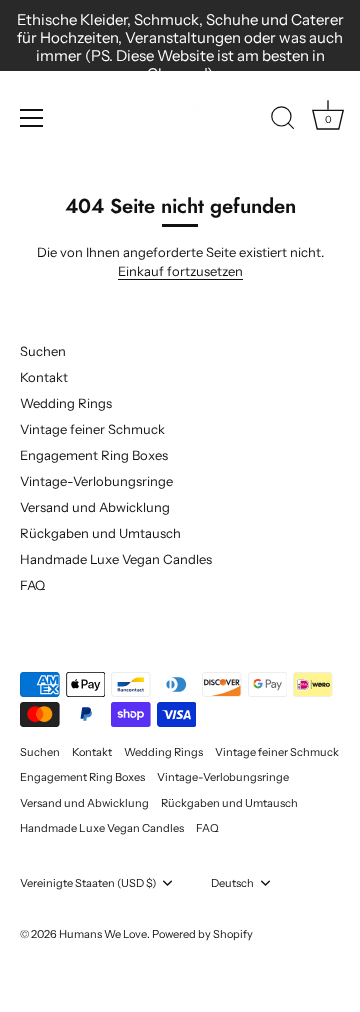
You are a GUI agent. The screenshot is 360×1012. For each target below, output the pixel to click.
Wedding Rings (66, 403)
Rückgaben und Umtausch (100, 533)
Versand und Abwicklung (95, 507)
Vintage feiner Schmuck (92, 429)
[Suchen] (283, 121)
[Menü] (32, 118)
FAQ (32, 585)
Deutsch (232, 883)
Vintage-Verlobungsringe (96, 481)
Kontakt (44, 377)
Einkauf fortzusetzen (180, 271)
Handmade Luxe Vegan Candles (116, 559)
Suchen (43, 351)
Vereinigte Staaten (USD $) (88, 883)
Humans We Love (103, 934)
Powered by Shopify (202, 934)
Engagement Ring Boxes (94, 455)
